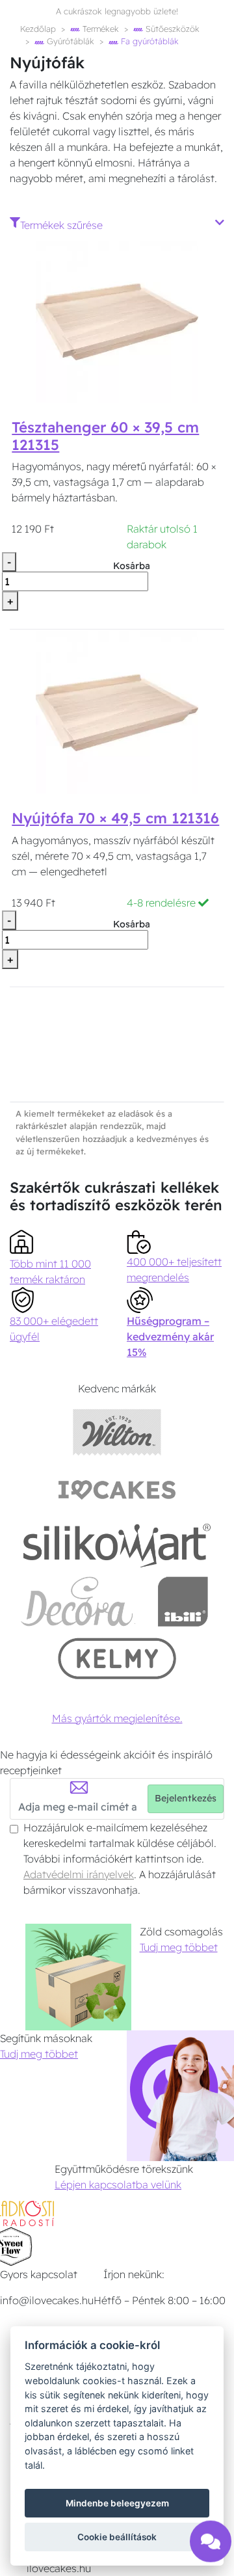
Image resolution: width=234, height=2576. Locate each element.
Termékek (99, 29)
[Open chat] (211, 2538)
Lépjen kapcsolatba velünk (118, 2184)
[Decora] (77, 1601)
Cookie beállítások (117, 2537)
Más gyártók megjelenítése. (117, 1718)
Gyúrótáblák (69, 41)
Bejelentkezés (186, 1798)
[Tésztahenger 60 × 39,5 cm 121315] (117, 321)
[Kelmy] (117, 1658)
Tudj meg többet (179, 1947)
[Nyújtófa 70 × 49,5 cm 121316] (117, 711)
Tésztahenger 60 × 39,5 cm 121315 (105, 436)
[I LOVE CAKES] (117, 1488)
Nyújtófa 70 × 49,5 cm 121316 (115, 818)
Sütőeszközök (171, 29)
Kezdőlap (38, 29)
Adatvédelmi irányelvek (79, 1874)
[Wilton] (117, 1432)
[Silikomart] (117, 1545)
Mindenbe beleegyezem (117, 2503)
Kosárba (132, 566)
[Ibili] (183, 1601)
